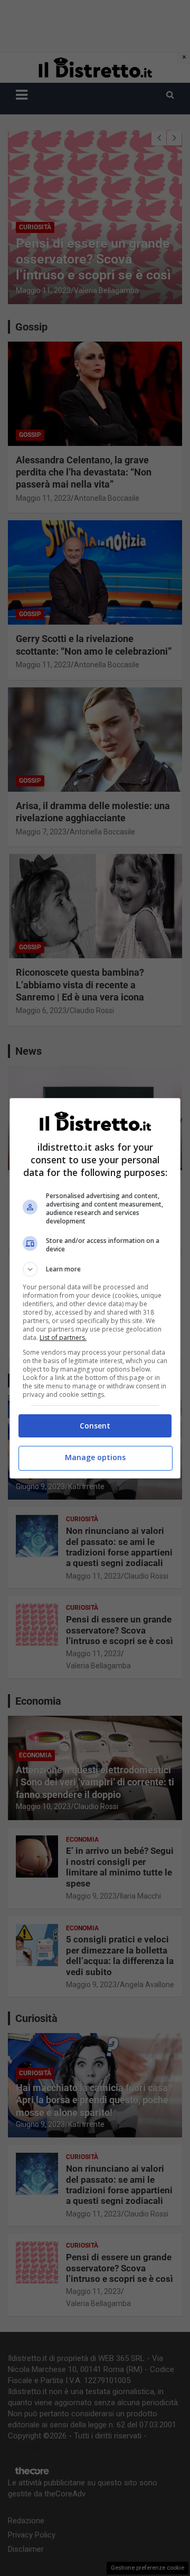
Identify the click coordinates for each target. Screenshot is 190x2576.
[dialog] (95, 1288)
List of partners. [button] (63, 1338)
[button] (95, 1269)
